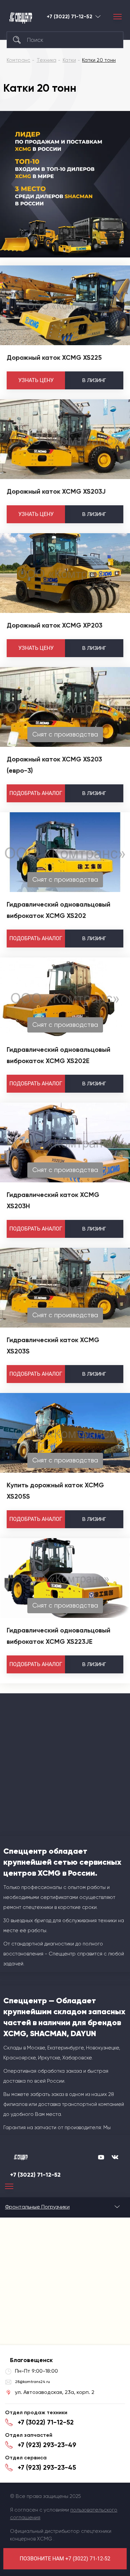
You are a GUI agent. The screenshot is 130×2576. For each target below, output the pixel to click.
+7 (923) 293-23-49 (47, 2445)
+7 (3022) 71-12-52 (69, 17)
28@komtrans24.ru (32, 2382)
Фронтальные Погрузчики (37, 2207)
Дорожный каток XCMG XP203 (54, 625)
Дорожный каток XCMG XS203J (56, 491)
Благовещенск (98, 16)
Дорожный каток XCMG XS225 (54, 357)
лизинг (94, 380)
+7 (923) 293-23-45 (47, 2467)
